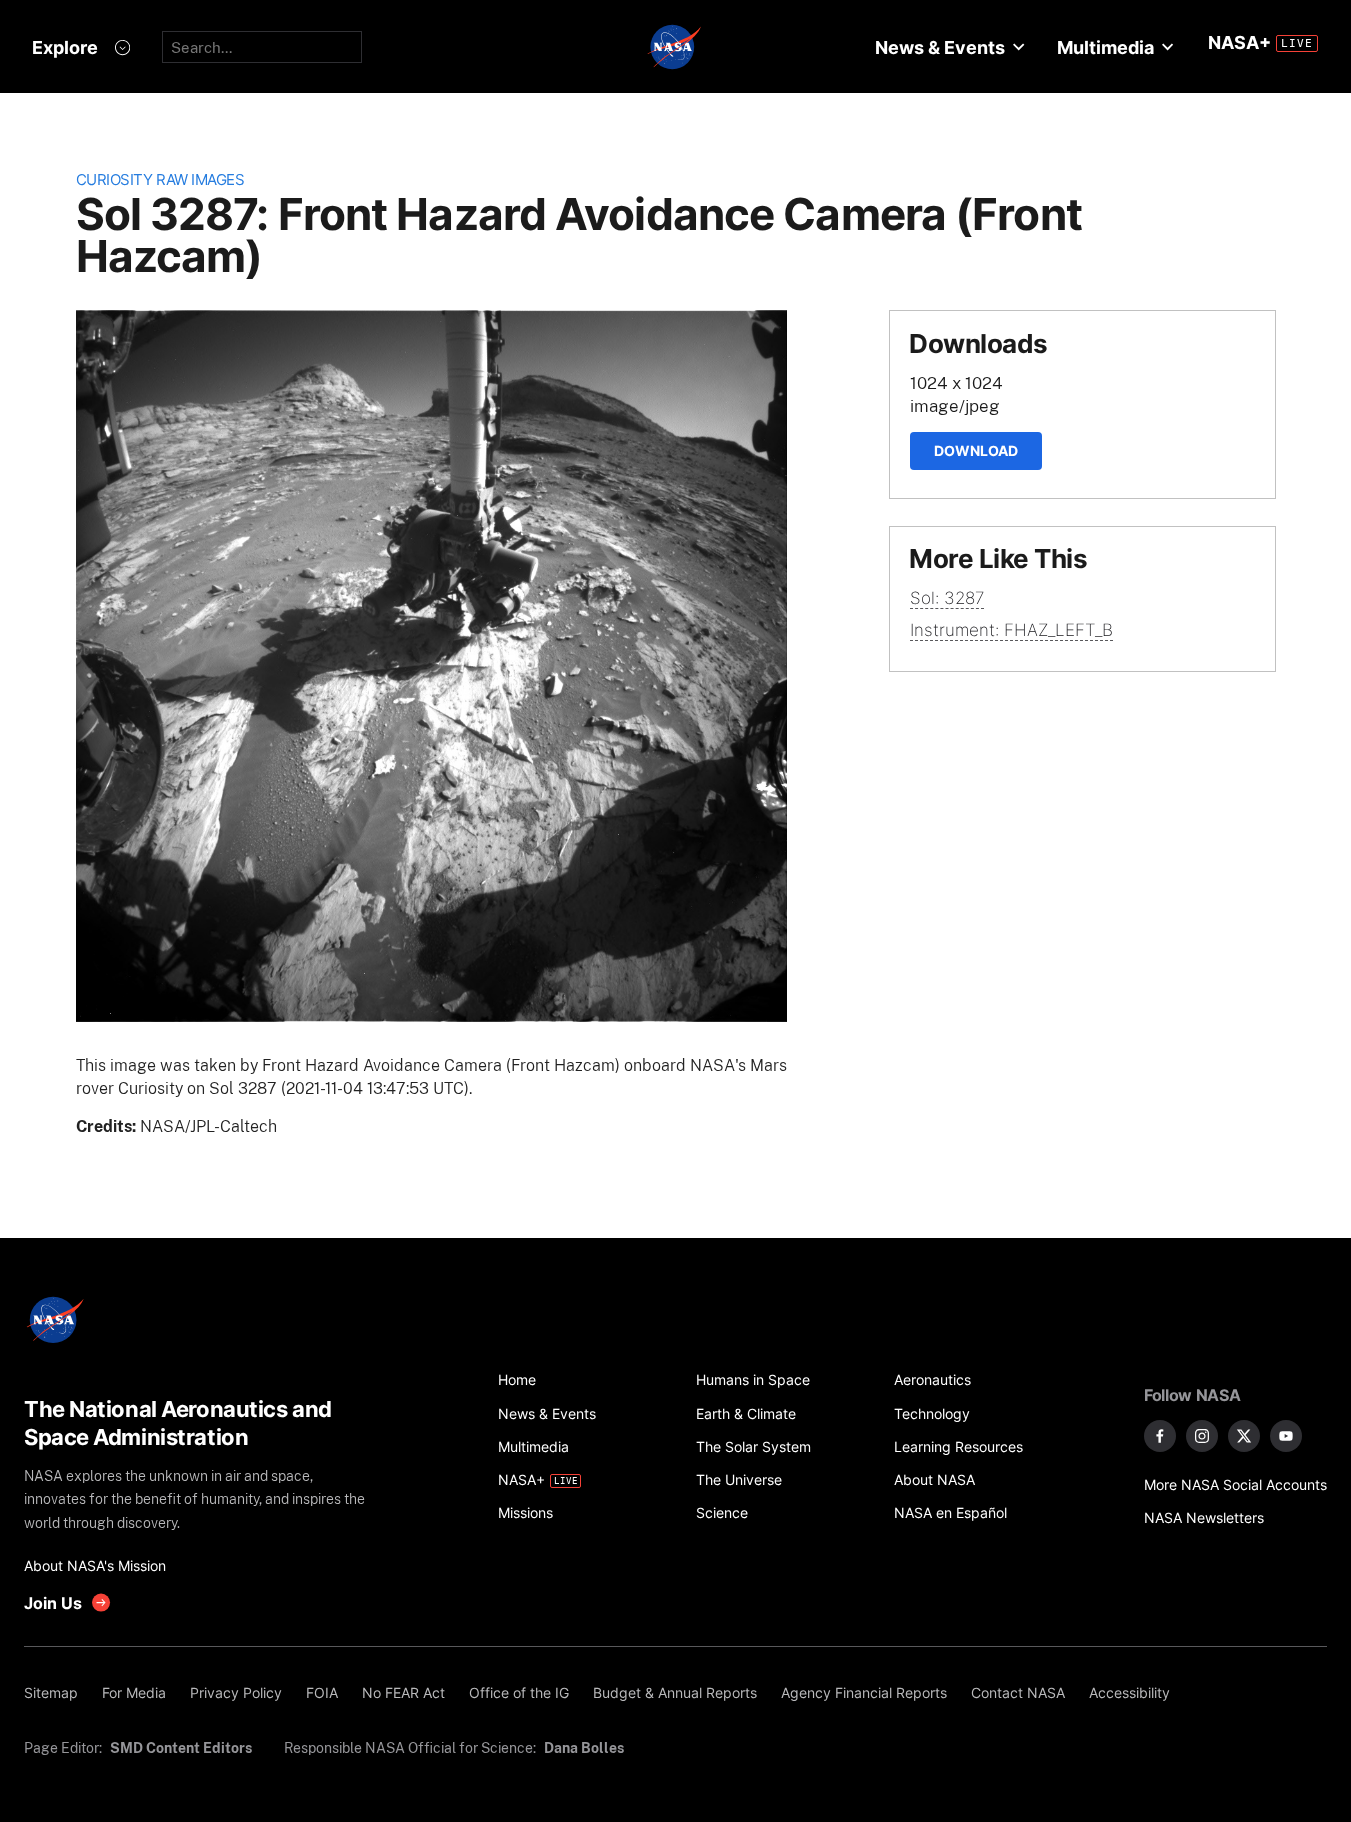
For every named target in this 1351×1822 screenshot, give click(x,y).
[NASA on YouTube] (1286, 1436)
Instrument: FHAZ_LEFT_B (1011, 630)
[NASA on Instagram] (1202, 1436)
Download (976, 450)
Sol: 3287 (947, 598)
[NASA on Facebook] (1160, 1436)
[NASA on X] (1244, 1436)
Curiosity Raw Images (160, 179)
